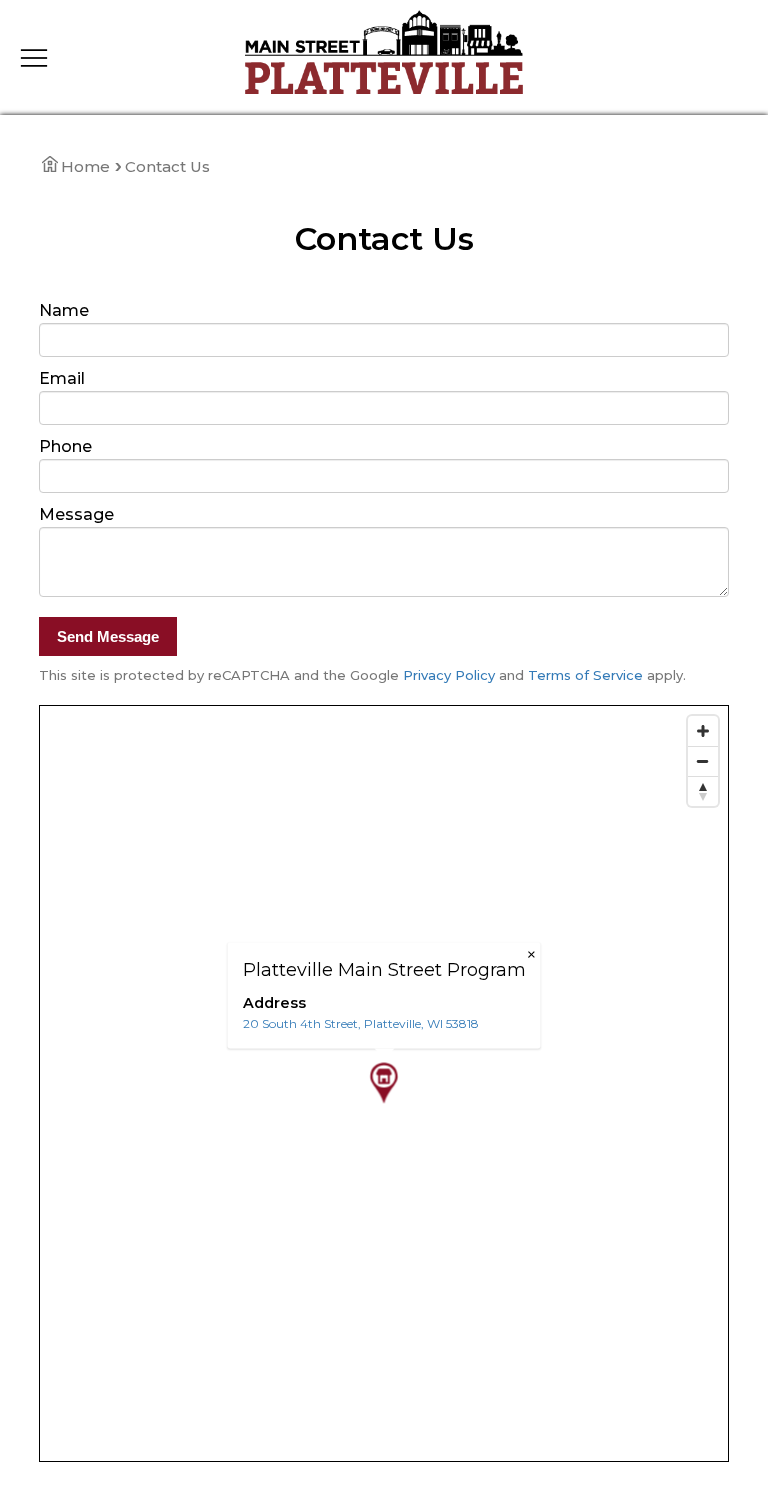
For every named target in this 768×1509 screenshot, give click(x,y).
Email (62, 378)
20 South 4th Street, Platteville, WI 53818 (361, 1023)
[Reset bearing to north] (703, 791)
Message (76, 514)
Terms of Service (585, 675)
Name (64, 310)
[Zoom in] (703, 731)
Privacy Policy (449, 675)
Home (85, 166)
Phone (65, 446)
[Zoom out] (703, 761)
